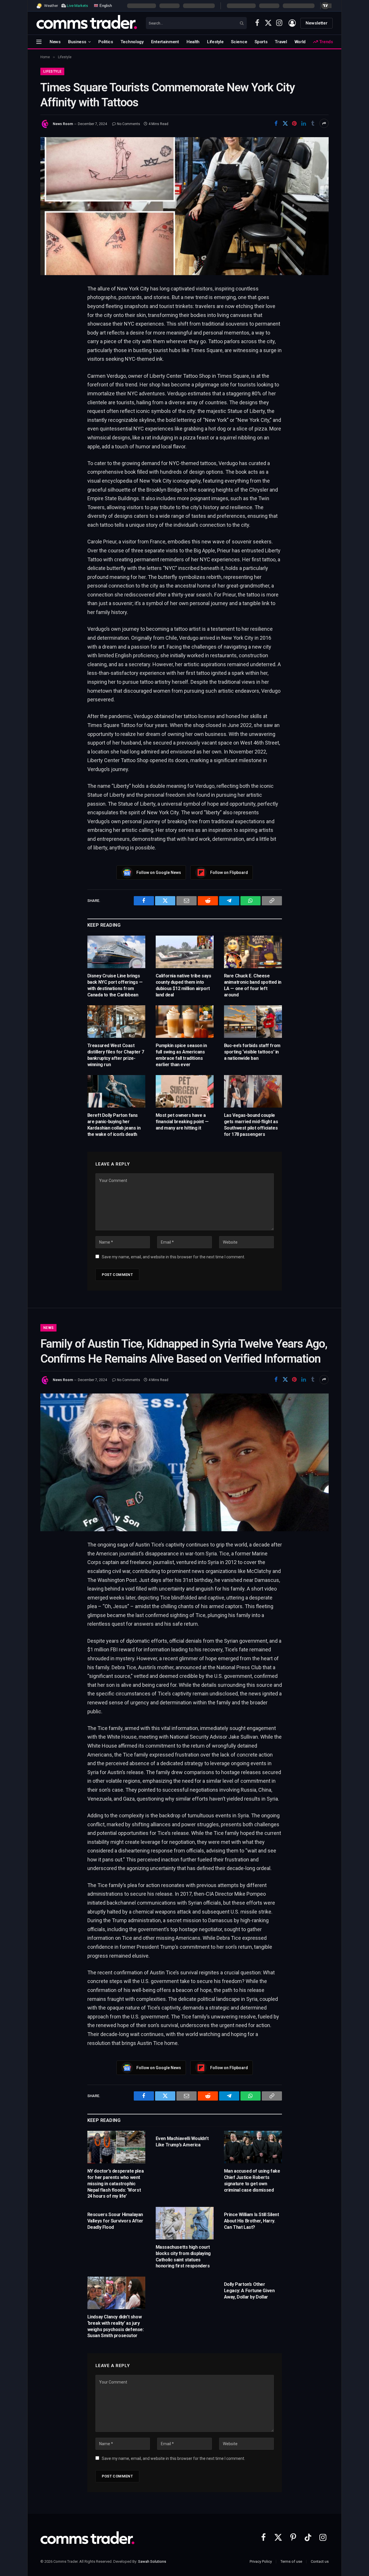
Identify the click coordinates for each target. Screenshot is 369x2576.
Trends (325, 42)
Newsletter (317, 23)
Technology (132, 42)
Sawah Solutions (152, 2561)
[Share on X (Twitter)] (285, 123)
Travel (281, 42)
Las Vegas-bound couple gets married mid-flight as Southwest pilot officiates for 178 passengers (251, 1125)
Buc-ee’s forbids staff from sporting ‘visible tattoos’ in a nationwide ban (252, 1052)
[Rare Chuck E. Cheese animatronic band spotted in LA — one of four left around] (253, 952)
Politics (106, 42)
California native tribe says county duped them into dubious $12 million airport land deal (183, 985)
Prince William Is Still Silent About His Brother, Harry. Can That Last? (252, 2221)
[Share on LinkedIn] (304, 123)
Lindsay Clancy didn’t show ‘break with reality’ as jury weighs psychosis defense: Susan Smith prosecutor (116, 2326)
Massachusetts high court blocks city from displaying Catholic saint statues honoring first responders (183, 2256)
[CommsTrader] (87, 23)
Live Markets (77, 6)
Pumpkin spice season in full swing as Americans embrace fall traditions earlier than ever (181, 1055)
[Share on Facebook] (276, 123)
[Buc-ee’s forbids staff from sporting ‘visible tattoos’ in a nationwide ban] (253, 1022)
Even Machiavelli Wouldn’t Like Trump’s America (182, 2142)
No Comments (129, 124)
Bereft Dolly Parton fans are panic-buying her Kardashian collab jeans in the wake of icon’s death (114, 1125)
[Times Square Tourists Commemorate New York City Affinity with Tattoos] (184, 206)
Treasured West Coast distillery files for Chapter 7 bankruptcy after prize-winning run (116, 1055)
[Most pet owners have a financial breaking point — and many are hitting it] (185, 1091)
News (55, 42)
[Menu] (39, 42)
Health (193, 42)
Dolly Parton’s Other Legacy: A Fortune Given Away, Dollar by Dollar (249, 2291)
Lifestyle (215, 42)
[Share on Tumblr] (313, 123)
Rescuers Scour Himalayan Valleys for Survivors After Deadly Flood (115, 2221)
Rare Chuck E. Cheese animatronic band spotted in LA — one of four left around (253, 985)
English (105, 5)
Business (77, 42)
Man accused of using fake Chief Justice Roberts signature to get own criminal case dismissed (252, 2180)
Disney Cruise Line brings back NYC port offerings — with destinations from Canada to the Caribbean (115, 985)
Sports (261, 42)
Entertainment (165, 42)
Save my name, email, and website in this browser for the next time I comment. (173, 1257)
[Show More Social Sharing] (324, 123)
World (300, 42)
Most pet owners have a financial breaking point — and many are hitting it (182, 1122)
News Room (63, 124)
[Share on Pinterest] (294, 123)
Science (239, 42)
